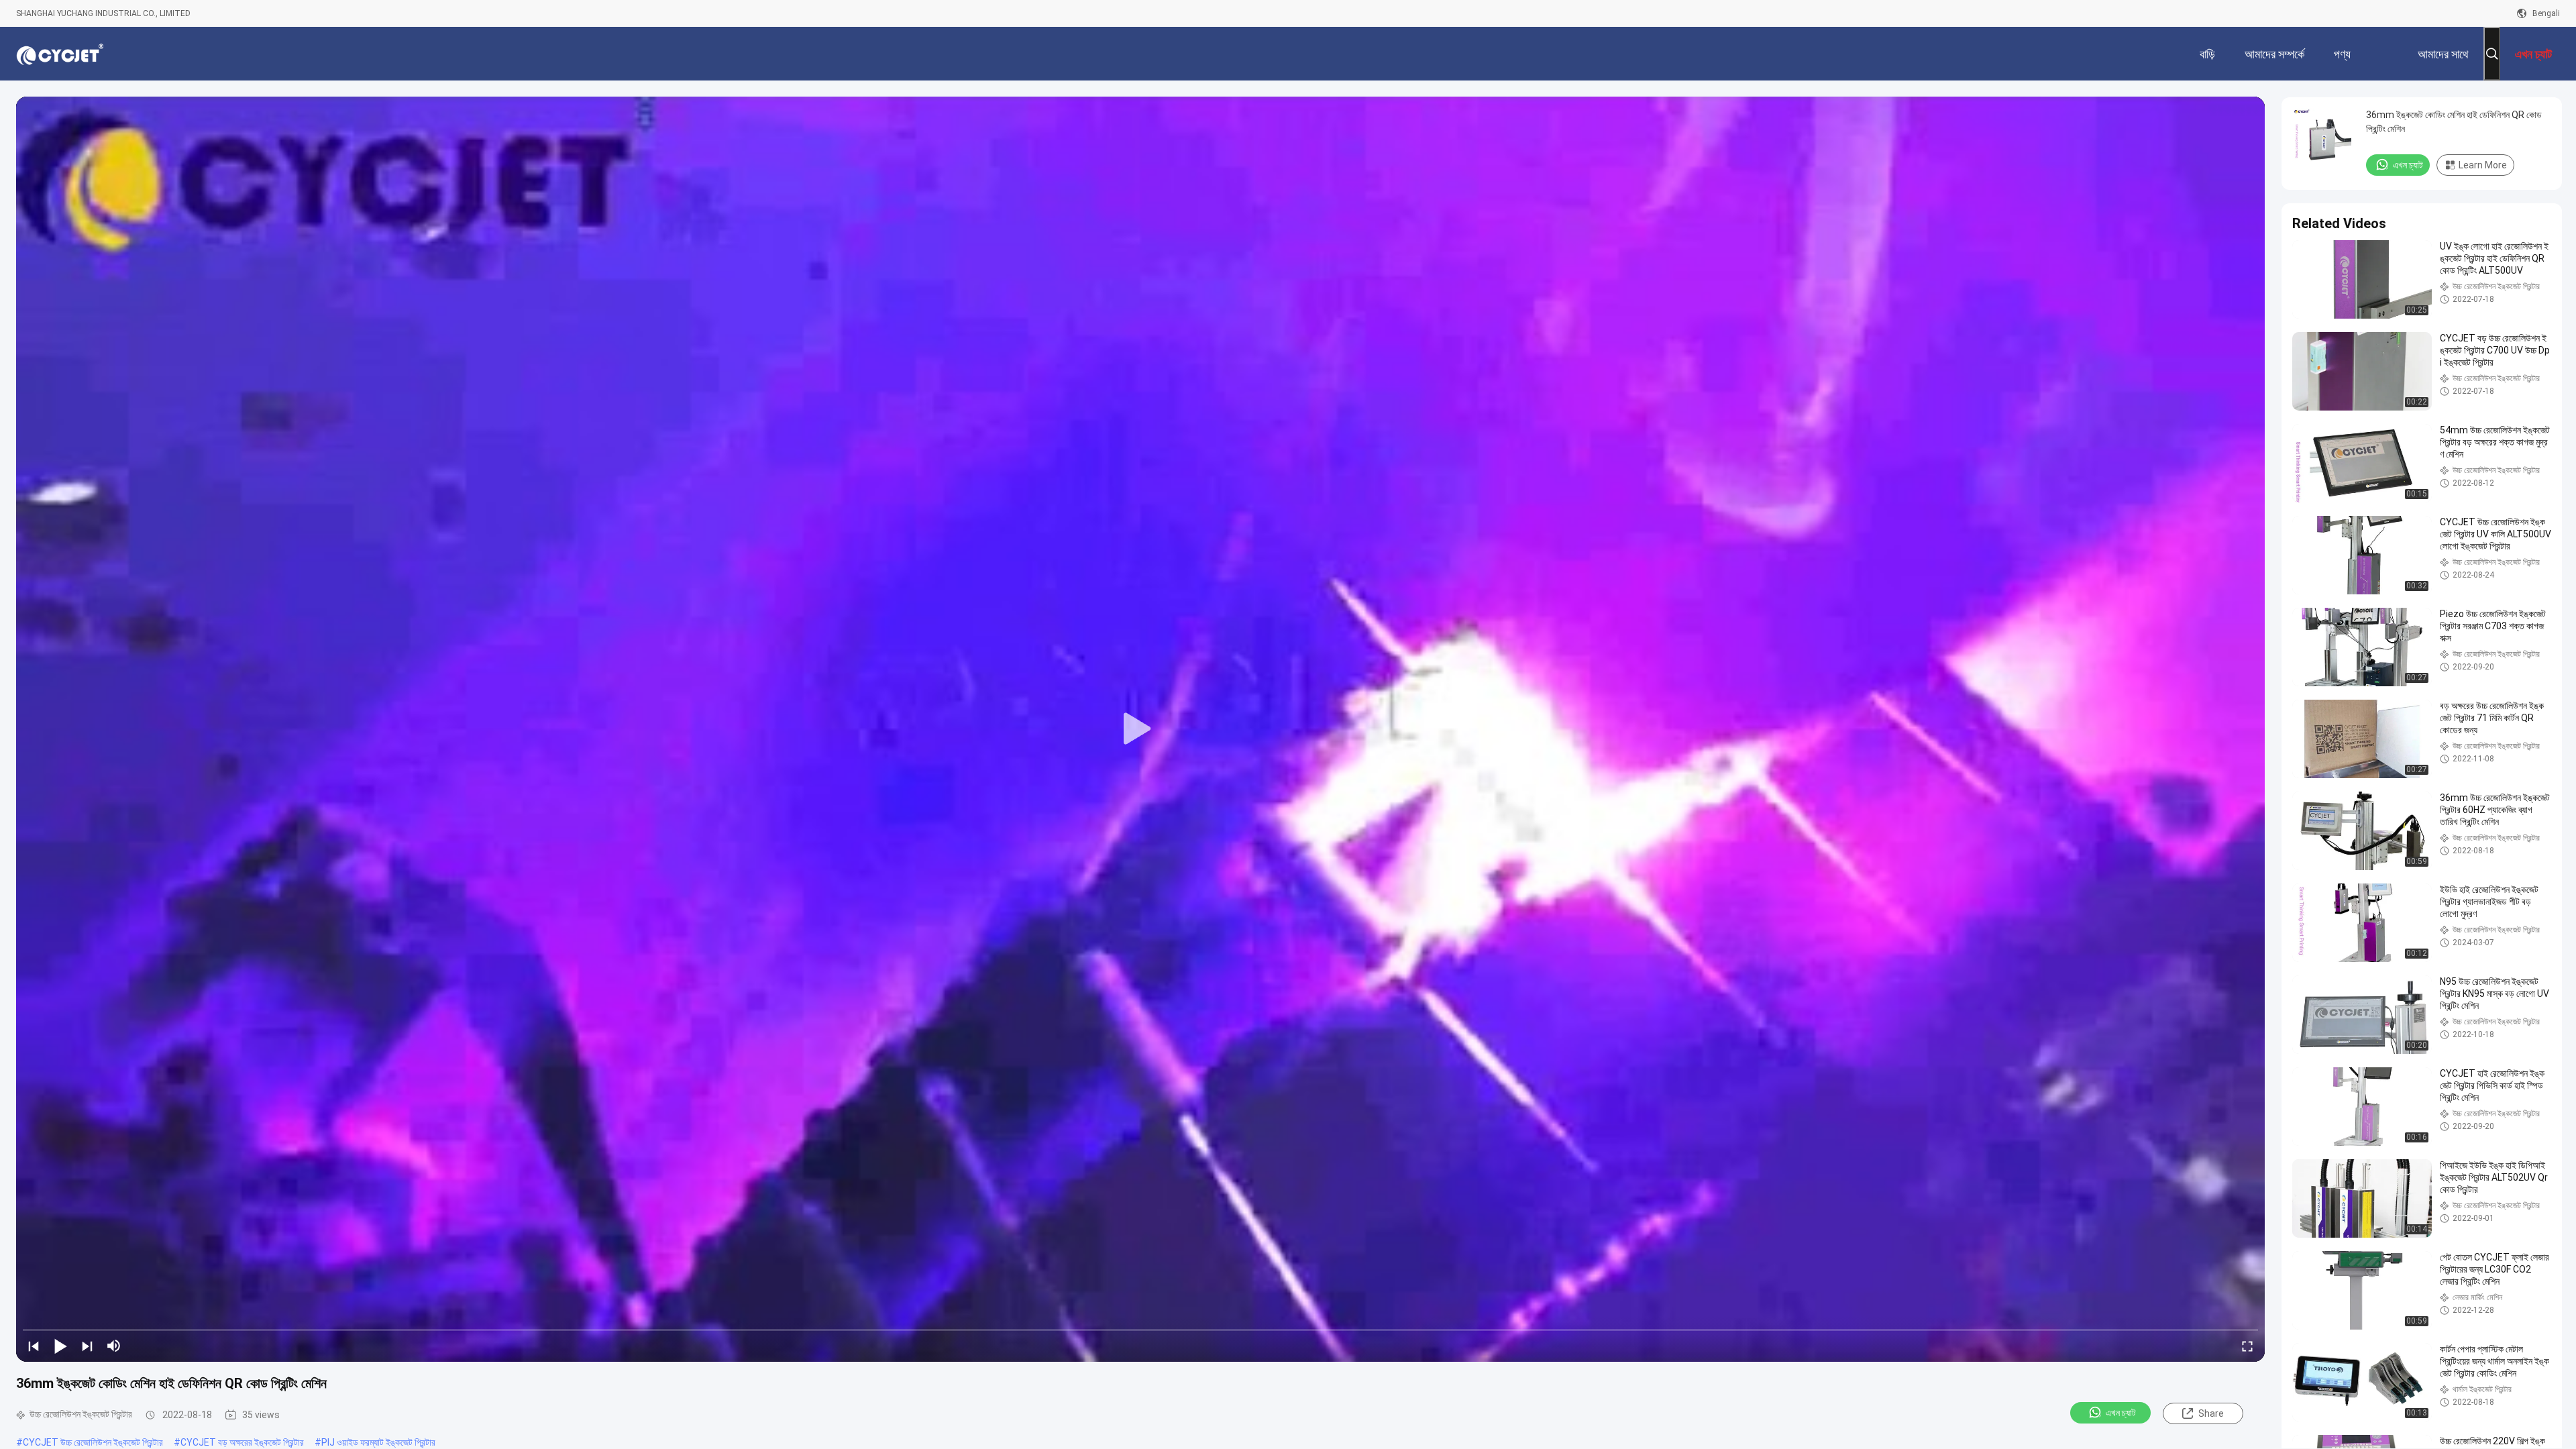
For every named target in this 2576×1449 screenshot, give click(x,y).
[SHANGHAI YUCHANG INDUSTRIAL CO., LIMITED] (60, 54)
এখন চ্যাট (2121, 1413)
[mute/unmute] (114, 1346)
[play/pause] (60, 1346)
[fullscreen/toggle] (2247, 1346)
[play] (1140, 729)
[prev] (34, 1346)
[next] (87, 1346)
